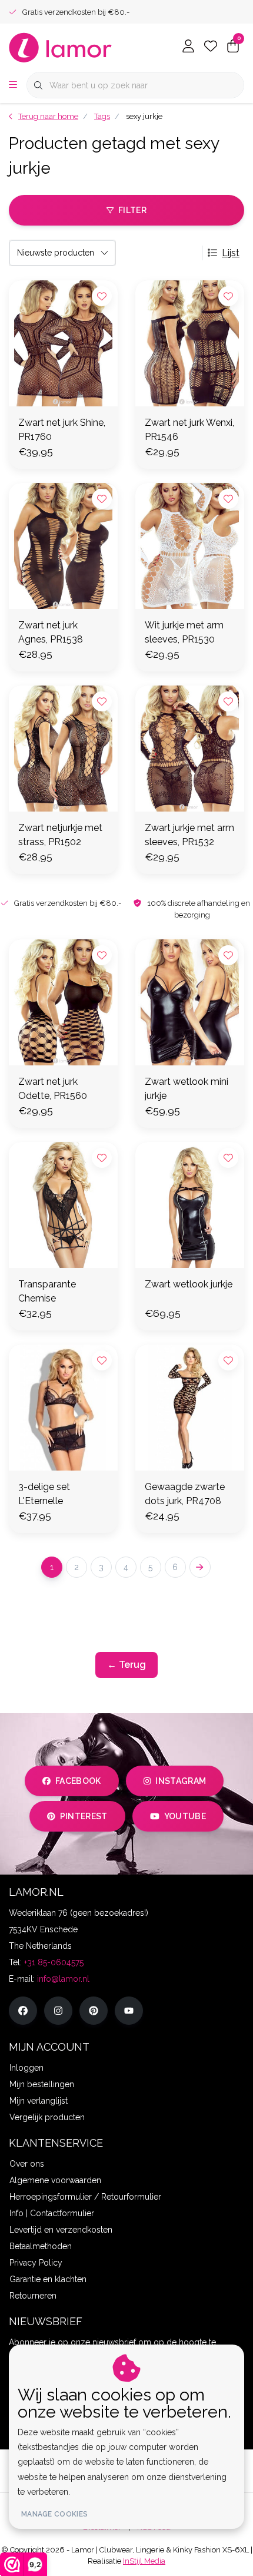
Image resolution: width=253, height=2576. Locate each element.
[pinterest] (94, 2011)
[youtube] (129, 2011)
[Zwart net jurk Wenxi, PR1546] (190, 343)
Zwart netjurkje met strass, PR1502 (60, 835)
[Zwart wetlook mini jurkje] (190, 1002)
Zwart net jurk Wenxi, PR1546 (189, 430)
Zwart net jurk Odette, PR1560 (53, 1089)
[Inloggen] (188, 47)
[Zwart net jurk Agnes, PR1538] (63, 546)
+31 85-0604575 (54, 1962)
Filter (132, 210)
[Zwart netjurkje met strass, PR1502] (63, 749)
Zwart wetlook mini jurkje (187, 1089)
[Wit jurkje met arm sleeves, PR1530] (190, 546)
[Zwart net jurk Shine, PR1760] (63, 343)
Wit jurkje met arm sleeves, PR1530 (184, 632)
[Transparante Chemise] (63, 1205)
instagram (181, 1781)
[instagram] (58, 2011)
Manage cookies (54, 2514)
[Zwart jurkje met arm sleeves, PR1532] (190, 749)
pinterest (84, 1816)
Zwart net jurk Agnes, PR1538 (51, 632)
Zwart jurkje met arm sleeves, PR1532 (189, 835)
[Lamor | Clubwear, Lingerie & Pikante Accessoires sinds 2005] (61, 47)
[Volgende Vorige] (200, 1567)
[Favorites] (211, 47)
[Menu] (13, 85)
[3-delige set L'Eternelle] (63, 1408)
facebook (78, 1781)
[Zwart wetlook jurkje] (190, 1205)
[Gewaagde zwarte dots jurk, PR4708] (190, 1408)
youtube (185, 1816)
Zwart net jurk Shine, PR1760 (62, 430)
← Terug (126, 1665)
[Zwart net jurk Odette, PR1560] (63, 1002)
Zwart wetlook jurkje (189, 1284)
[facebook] (23, 2011)
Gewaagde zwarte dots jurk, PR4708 (185, 1494)
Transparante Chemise (47, 1291)
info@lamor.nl (63, 1979)
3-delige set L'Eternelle (44, 1494)
